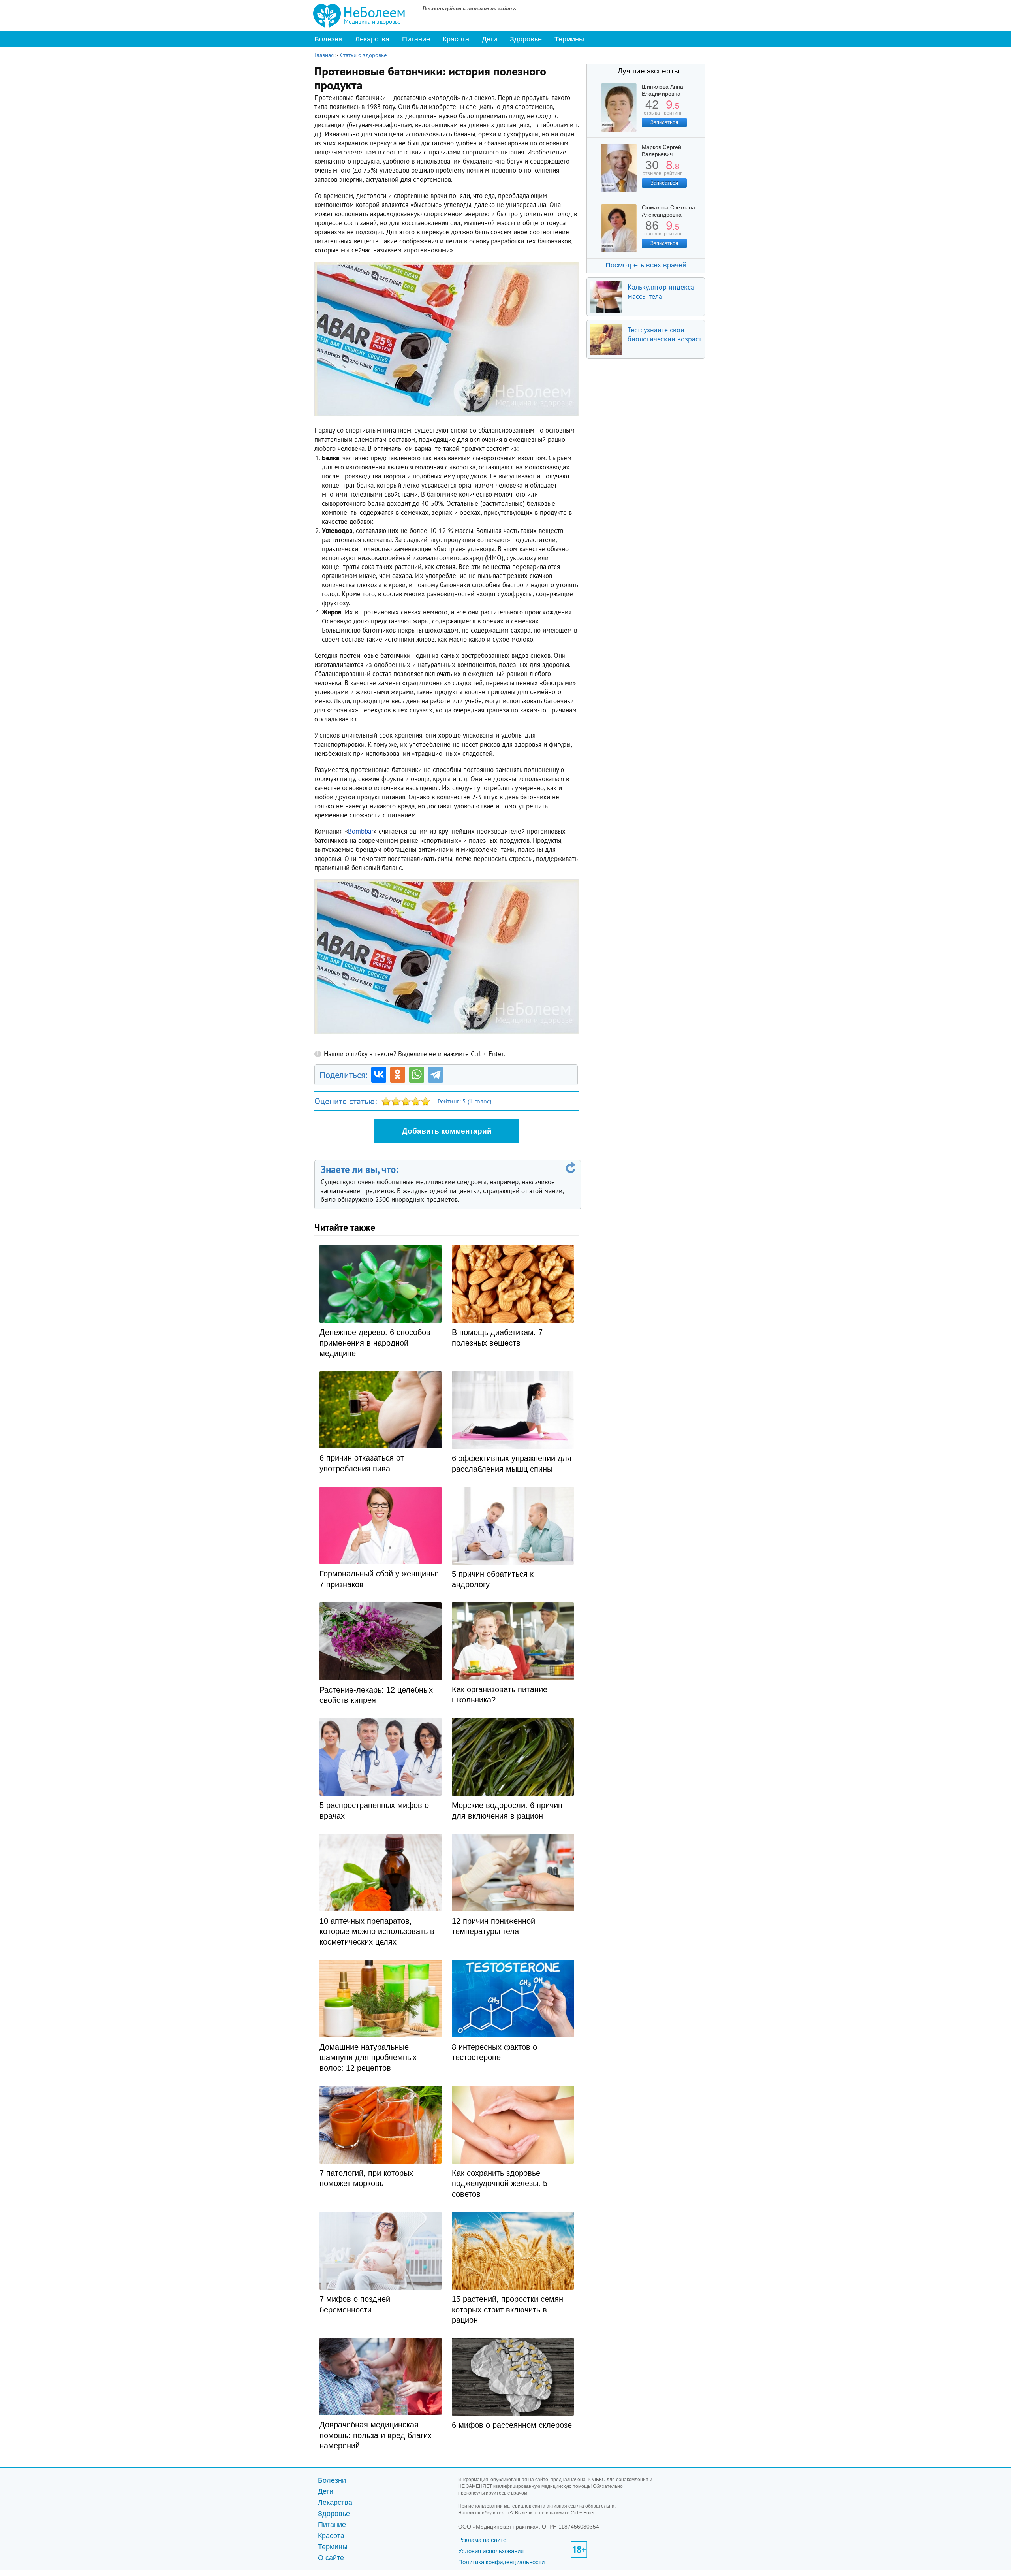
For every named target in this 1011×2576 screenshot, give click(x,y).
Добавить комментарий (447, 1131)
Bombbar (361, 831)
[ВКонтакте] (379, 1075)
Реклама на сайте (482, 2540)
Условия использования (491, 2551)
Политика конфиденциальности (501, 2562)
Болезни (328, 39)
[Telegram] (436, 1075)
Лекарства (372, 39)
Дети (490, 39)
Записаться (664, 122)
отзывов (652, 170)
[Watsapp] (417, 1075)
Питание (416, 39)
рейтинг (673, 110)
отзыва (652, 110)
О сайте (331, 2558)
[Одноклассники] (398, 1075)
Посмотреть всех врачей (646, 265)
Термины (569, 39)
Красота (456, 39)
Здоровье (526, 39)
